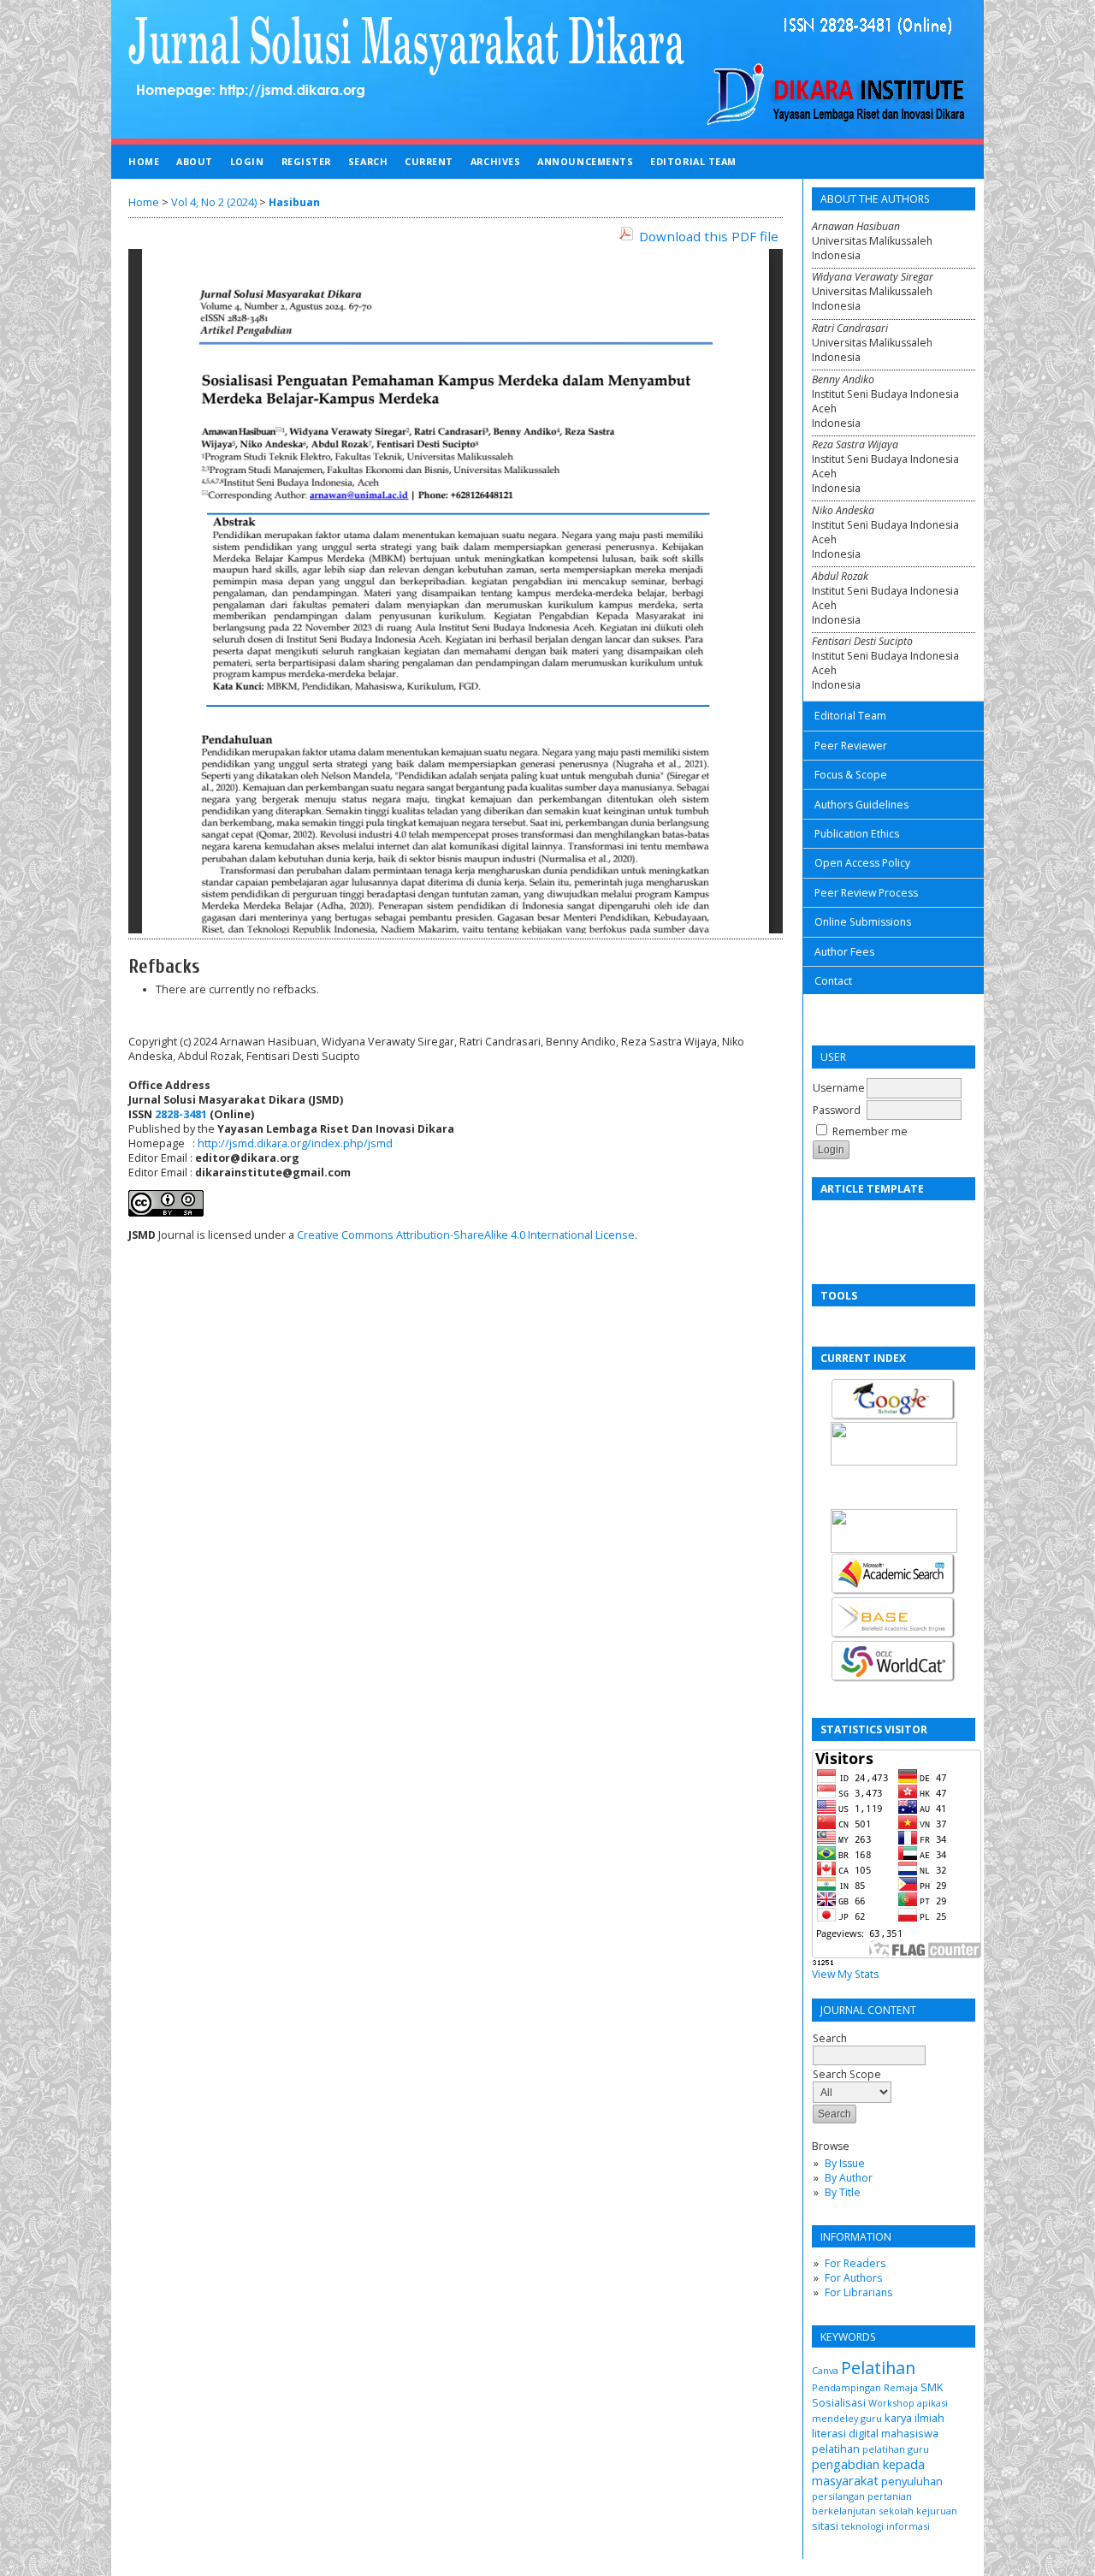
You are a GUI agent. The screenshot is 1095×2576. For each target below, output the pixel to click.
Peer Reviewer (851, 746)
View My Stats (845, 1974)
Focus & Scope (851, 775)
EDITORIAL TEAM (693, 161)
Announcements (585, 161)
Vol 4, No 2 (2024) (214, 202)
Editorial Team (850, 716)
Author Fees (844, 952)
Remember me (870, 1131)
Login (247, 161)
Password (837, 1110)
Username (839, 1088)
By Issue (845, 2163)
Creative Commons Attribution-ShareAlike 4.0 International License (466, 1235)
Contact (833, 981)
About (195, 161)
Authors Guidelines (861, 805)
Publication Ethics (857, 834)
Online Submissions (863, 922)
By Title (843, 2192)
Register (306, 161)
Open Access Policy (862, 863)
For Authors (853, 2278)
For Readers (855, 2263)
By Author (849, 2178)
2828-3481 (181, 1114)
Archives (495, 161)
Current (429, 161)
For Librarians (858, 2292)
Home (144, 161)
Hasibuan (294, 202)
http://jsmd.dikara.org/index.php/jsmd (295, 1143)
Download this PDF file (709, 236)
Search (830, 2038)
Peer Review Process (866, 893)
